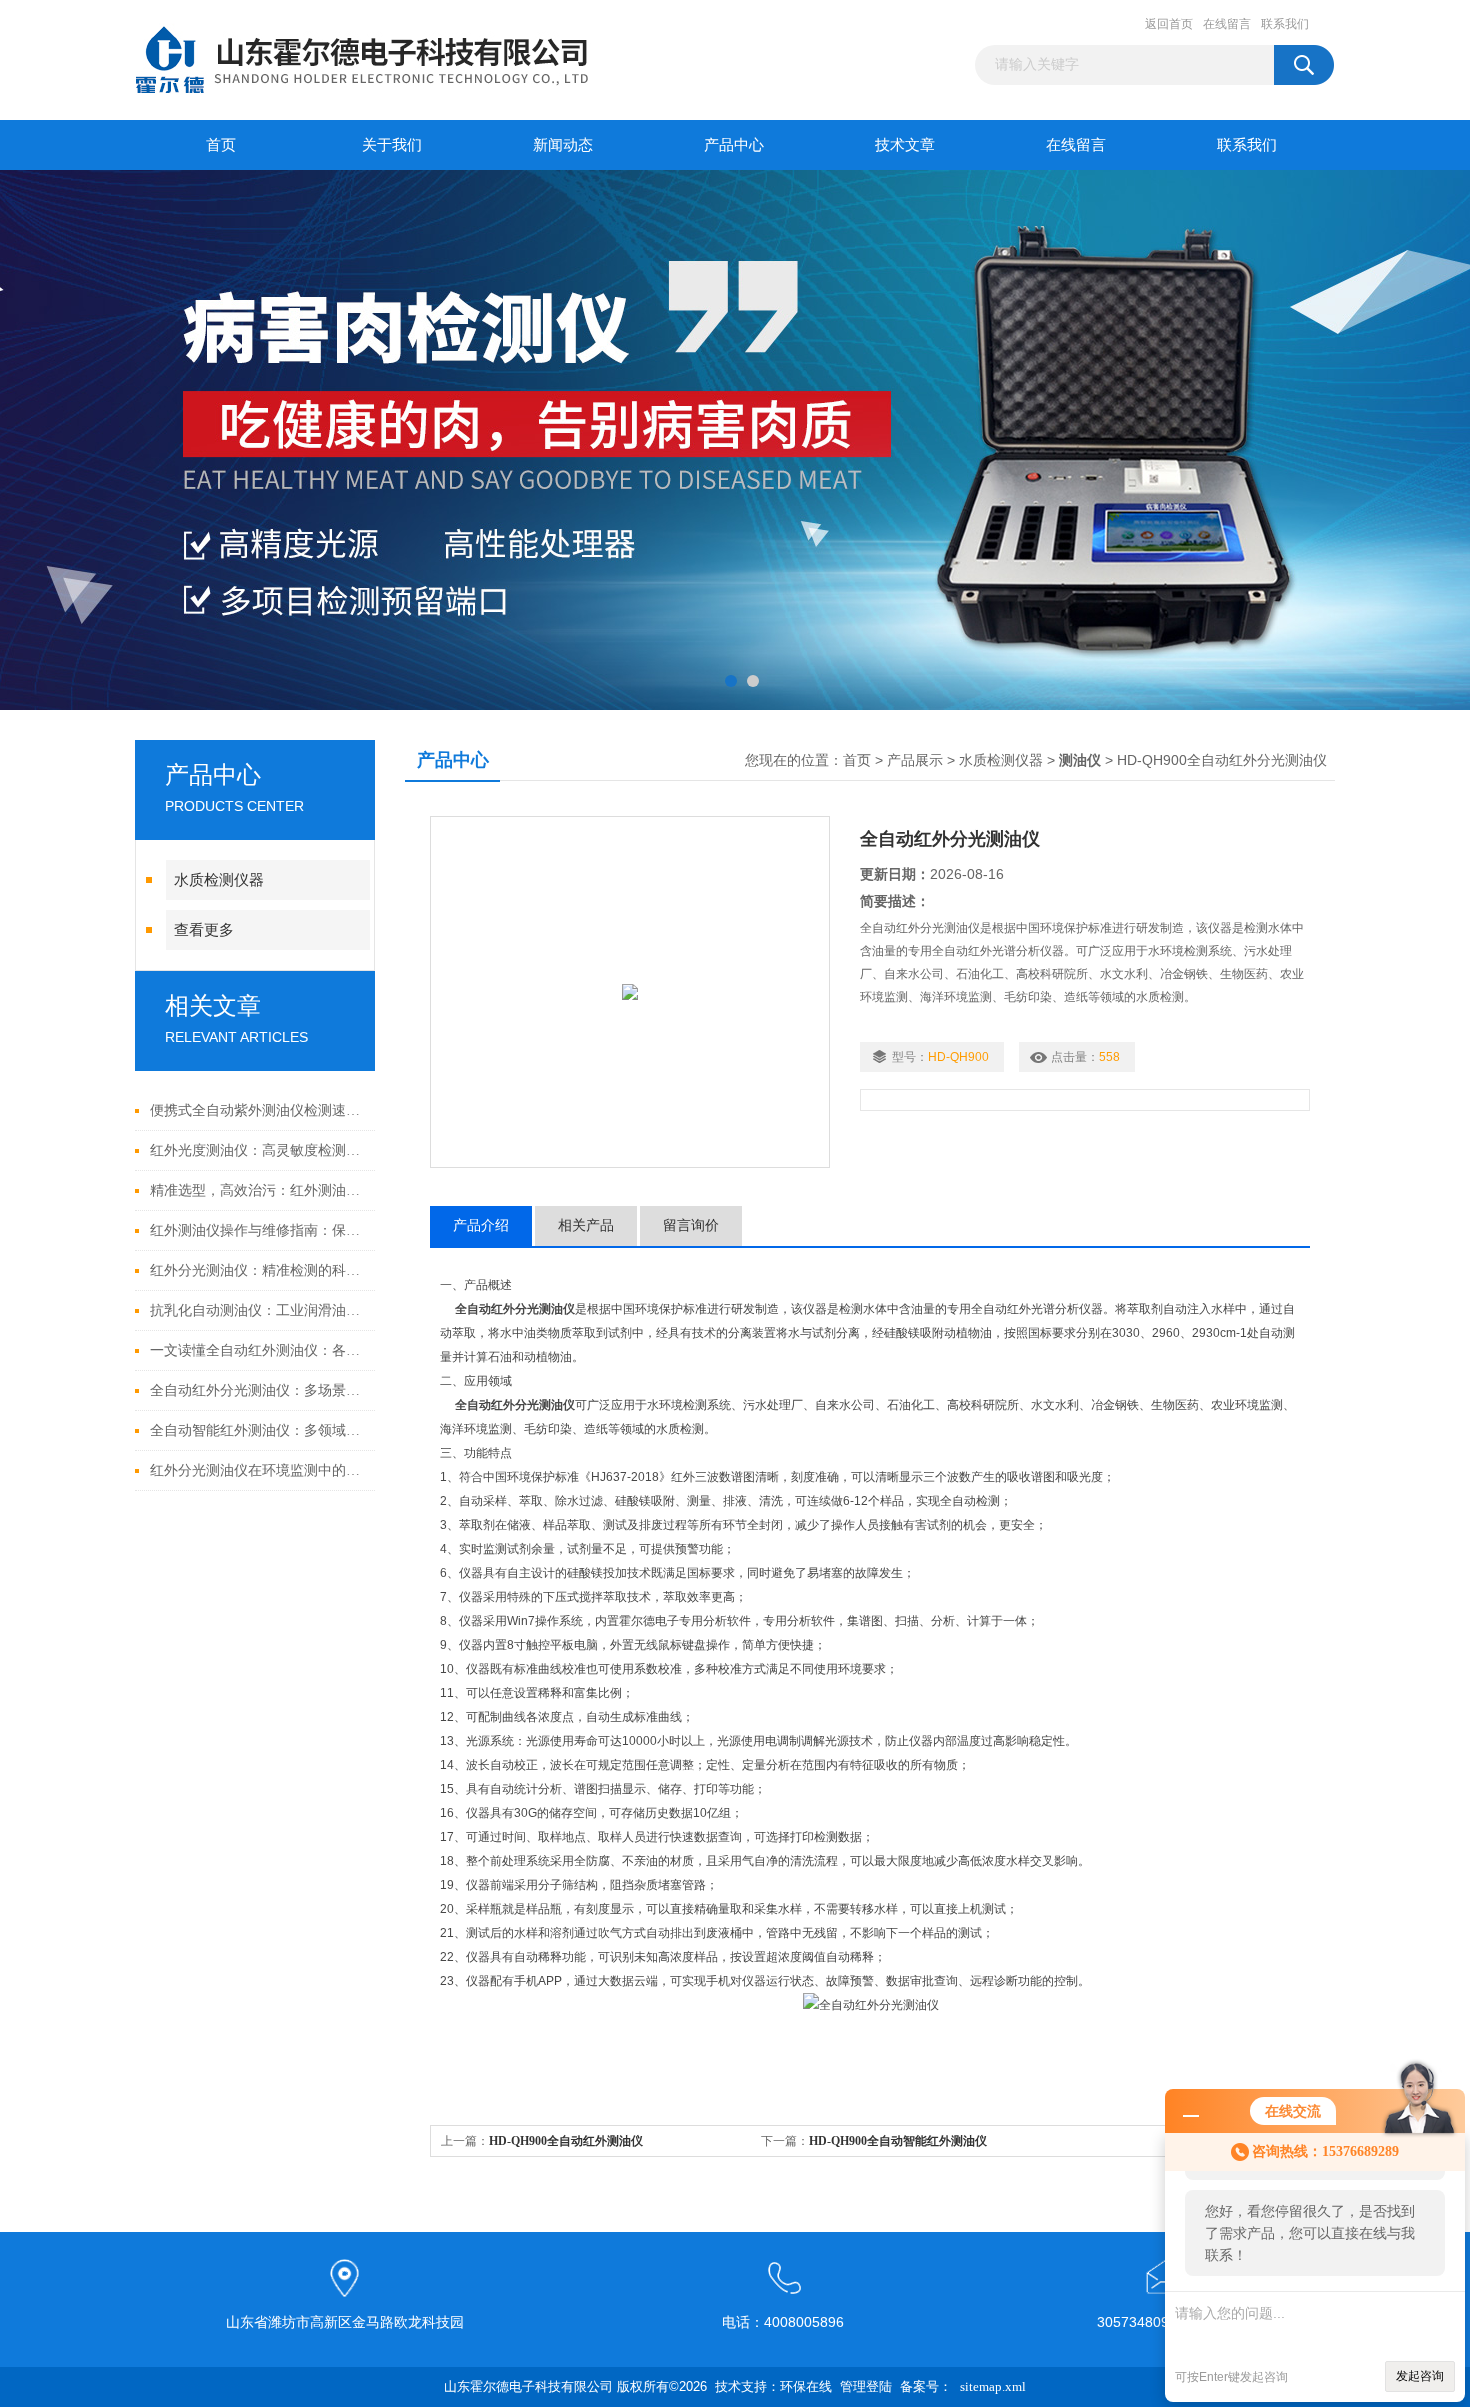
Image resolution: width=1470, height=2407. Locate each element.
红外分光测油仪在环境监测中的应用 (257, 1470)
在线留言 (1227, 24)
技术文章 (905, 145)
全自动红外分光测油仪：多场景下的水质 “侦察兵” (257, 1390)
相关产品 (586, 1225)
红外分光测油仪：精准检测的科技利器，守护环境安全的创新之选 (257, 1270)
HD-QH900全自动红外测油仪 (566, 2141)
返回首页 (1169, 24)
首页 (221, 145)
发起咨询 (1420, 2376)
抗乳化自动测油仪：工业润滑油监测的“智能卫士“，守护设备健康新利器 (257, 1310)
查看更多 (204, 930)
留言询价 (691, 1225)
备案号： (926, 2386)
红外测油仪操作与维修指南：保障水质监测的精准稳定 (257, 1230)
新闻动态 (563, 145)
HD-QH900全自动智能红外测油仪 (898, 2141)
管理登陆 (866, 2386)
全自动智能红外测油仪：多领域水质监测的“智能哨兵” (257, 1430)
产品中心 (734, 145)
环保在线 (806, 2386)
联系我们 (1285, 24)
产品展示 (915, 760)
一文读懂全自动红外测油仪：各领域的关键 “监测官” (257, 1350)
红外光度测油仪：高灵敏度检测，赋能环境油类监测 (257, 1150)
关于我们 (392, 145)
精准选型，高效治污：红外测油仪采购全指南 (257, 1190)
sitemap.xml (993, 2386)
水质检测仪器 (219, 880)
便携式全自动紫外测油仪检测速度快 (257, 1110)
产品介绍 (481, 1225)
